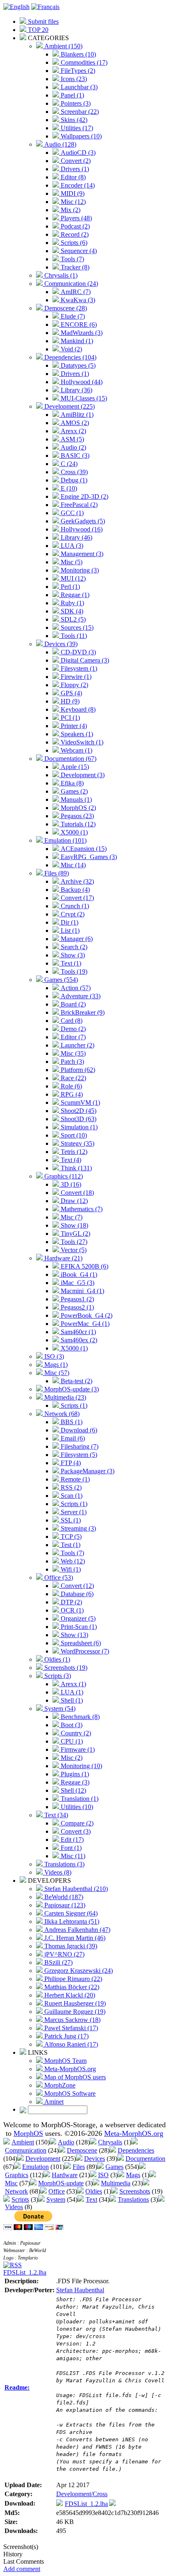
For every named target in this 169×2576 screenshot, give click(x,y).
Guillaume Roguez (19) (74, 2012)
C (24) (68, 464)
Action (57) (75, 988)
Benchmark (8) (79, 1717)
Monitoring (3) (79, 570)
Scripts (20, 2199)
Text (91, 2199)
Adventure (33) (80, 996)
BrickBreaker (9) (82, 1012)
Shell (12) (73, 1790)
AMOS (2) (74, 423)
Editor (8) (72, 177)
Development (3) (82, 775)
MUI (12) (72, 578)
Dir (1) (69, 922)
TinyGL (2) (75, 1234)
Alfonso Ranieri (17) (70, 2044)
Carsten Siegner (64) (70, 1913)
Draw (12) (73, 1201)
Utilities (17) (76, 128)
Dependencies (136, 2150)
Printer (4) (73, 726)
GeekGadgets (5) (82, 521)
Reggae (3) (74, 1782)
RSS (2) (70, 1487)
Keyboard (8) (77, 709)
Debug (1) (73, 480)
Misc (11, 2183)
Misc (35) (72, 1053)
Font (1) (70, 1848)
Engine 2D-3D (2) (84, 496)
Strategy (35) (77, 1143)
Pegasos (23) (77, 816)
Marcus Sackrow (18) (72, 2020)
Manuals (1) (75, 799)
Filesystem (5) (78, 1455)
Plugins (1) (74, 1774)
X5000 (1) (73, 832)
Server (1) (73, 1512)
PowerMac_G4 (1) (84, 1324)
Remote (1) (74, 1479)
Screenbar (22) (79, 112)
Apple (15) (74, 767)
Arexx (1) (73, 1684)
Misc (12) (72, 202)
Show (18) (74, 1225)
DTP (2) (71, 1602)
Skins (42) (73, 120)
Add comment (22, 2569)
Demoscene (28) (65, 308)
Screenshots (135, 2191)
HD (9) (69, 701)
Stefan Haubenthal (80, 2290)
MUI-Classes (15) (83, 398)
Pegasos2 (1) (77, 1307)
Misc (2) (71, 1758)
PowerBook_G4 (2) (86, 1315)
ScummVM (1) (80, 1103)
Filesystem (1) (78, 668)
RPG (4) (71, 1094)
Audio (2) (73, 447)
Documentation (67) (70, 759)
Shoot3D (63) (78, 1119)
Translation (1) (79, 1799)
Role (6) (71, 1086)
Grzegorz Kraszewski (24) (78, 1971)
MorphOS (28, 2133)
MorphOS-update (61, 2183)
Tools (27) (73, 1242)
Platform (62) (77, 1070)
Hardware (65, 2175)
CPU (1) (71, 1741)
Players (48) (75, 218)
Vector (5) (73, 1250)
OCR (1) (71, 1610)
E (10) (68, 488)
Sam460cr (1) (78, 1332)
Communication (26, 2150)
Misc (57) (56, 1373)
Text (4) (70, 1160)
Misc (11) (72, 1856)
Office (57, 2191)
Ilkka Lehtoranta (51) (71, 1921)
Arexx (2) (73, 431)
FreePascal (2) (78, 505)
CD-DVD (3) (78, 652)
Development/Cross (82, 2494)
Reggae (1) (74, 595)
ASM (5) (72, 439)
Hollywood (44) (81, 382)
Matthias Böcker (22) (71, 1987)
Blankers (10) (78, 54)
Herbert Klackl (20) (69, 1995)
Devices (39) (60, 644)
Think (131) (75, 1168)
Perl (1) (70, 587)
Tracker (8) (74, 267)
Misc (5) (71, 562)
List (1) (69, 931)
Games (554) (60, 980)
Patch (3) (72, 1062)
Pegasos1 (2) (77, 1299)
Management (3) (81, 554)
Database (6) (76, 1594)
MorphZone (59, 2085)
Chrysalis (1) (60, 275)
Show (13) (74, 1635)
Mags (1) (55, 1365)
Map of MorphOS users (74, 2077)
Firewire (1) (75, 677)
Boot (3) (71, 1725)
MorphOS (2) (78, 808)
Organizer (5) (77, 1618)
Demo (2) (72, 1029)
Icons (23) (73, 79)
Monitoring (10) (81, 1766)
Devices (95, 2159)
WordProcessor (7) (84, 1651)
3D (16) (70, 1184)
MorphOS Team (65, 2061)
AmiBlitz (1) (76, 415)
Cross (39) (73, 472)
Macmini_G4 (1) (82, 1291)
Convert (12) (77, 1586)
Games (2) (73, 791)
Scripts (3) (57, 1676)
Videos (14, 2207)
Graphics (17, 2175)
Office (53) (58, 1577)
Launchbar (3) (78, 87)
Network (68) (61, 1414)
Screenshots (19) (65, 1668)
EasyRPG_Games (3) (88, 857)
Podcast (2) (74, 226)
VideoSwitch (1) (81, 742)
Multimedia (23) (64, 1397)
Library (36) (76, 390)
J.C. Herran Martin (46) (74, 1938)
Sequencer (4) (78, 251)
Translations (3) (64, 1864)
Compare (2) (76, 1823)
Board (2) (72, 1004)
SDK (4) (71, 611)
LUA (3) (71, 546)
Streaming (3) (78, 1528)
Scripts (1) (73, 1406)
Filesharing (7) (79, 1446)
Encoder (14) (77, 185)
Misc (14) (72, 865)
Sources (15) (76, 628)
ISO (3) (53, 1356)
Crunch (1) (74, 906)
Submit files (42, 21)
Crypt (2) (72, 914)
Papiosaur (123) (64, 1905)
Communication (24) (70, 284)
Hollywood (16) (81, 529)
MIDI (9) (72, 193)
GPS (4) (71, 693)
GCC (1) (71, 513)
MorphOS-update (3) (71, 1389)
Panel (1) (72, 95)
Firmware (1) (77, 1749)
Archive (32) (77, 881)
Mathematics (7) (81, 1209)
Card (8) (71, 1021)
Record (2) (74, 234)
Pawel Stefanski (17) (70, 2028)
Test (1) (70, 1545)
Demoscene (82, 2150)
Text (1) (70, 963)
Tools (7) (72, 259)
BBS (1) (71, 1422)
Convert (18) (77, 1193)
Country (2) (75, 1733)
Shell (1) (71, 1700)
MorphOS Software (69, 2093)
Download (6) (78, 1430)
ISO (103, 2175)
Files (79, 2167)
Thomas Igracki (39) (70, 1946)
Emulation (35, 2167)
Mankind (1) (76, 341)
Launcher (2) (77, 1045)
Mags (133, 2175)
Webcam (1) (76, 750)
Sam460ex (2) (78, 1340)
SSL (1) (70, 1520)
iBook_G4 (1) (78, 1274)
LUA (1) (71, 1692)
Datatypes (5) (77, 365)
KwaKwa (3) (77, 300)
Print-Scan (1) (78, 1627)
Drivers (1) (74, 169)
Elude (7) (72, 316)
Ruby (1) (72, 603)
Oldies (94, 2191)
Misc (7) (71, 1217)
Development (43, 2159)
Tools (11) (73, 636)
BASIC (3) (74, 456)
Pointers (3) (75, 103)
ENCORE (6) (78, 325)
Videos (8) (57, 1872)
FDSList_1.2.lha (25, 2272)
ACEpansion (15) (83, 849)
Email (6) (72, 1438)
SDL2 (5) (72, 619)
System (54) (59, 1709)
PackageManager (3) (87, 1471)
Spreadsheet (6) (80, 1643)
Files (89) (56, 873)
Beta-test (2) (76, 1381)
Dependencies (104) (70, 357)
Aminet (53, 2102)
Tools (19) (73, 971)
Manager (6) (76, 939)
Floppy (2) (74, 685)
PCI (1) (70, 718)
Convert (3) (75, 1831)
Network (16, 2191)
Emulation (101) (65, 840)
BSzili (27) (58, 1962)
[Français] (45, 7)
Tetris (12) (73, 1152)
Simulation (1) (78, 1127)
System (56, 2199)
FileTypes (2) (77, 71)
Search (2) (73, 947)
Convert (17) (77, 898)
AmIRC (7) (75, 292)
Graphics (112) (63, 1176)
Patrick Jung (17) (66, 2036)
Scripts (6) (73, 243)
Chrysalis (110, 2142)
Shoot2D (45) (78, 1111)
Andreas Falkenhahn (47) (77, 1930)
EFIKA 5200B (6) (84, 1266)
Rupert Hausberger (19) (74, 2003)
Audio (66, 2142)
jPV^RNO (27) (64, 1954)
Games (114, 2167)
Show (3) (72, 955)
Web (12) (72, 1561)
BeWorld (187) (63, 1897)
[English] (16, 7)
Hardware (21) (63, 1258)
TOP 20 (37, 30)
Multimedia (116, 2183)
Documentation (145, 2159)
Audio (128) (59, 144)
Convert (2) (75, 161)
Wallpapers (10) (80, 136)
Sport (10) (73, 1135)
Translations (133, 2199)
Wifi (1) (70, 1569)
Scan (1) (71, 1496)
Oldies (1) (56, 1659)
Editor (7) (72, 1037)
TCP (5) (70, 1537)
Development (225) (69, 406)
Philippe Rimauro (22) (72, 1979)
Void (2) (71, 349)
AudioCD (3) (77, 153)
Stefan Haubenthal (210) (75, 1889)
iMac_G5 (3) (77, 1283)
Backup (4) (74, 890)
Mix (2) (70, 210)
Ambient (23, 2142)
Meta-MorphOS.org (69, 2069)
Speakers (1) (76, 734)
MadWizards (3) (81, 333)
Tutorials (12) (77, 824)
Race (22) (73, 1078)
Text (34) (55, 1815)
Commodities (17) (83, 62)
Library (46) (76, 537)
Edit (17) (71, 1840)
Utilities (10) (76, 1807)
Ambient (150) (63, 46)
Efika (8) (71, 783)
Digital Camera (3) (84, 660)
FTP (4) (70, 1463)
